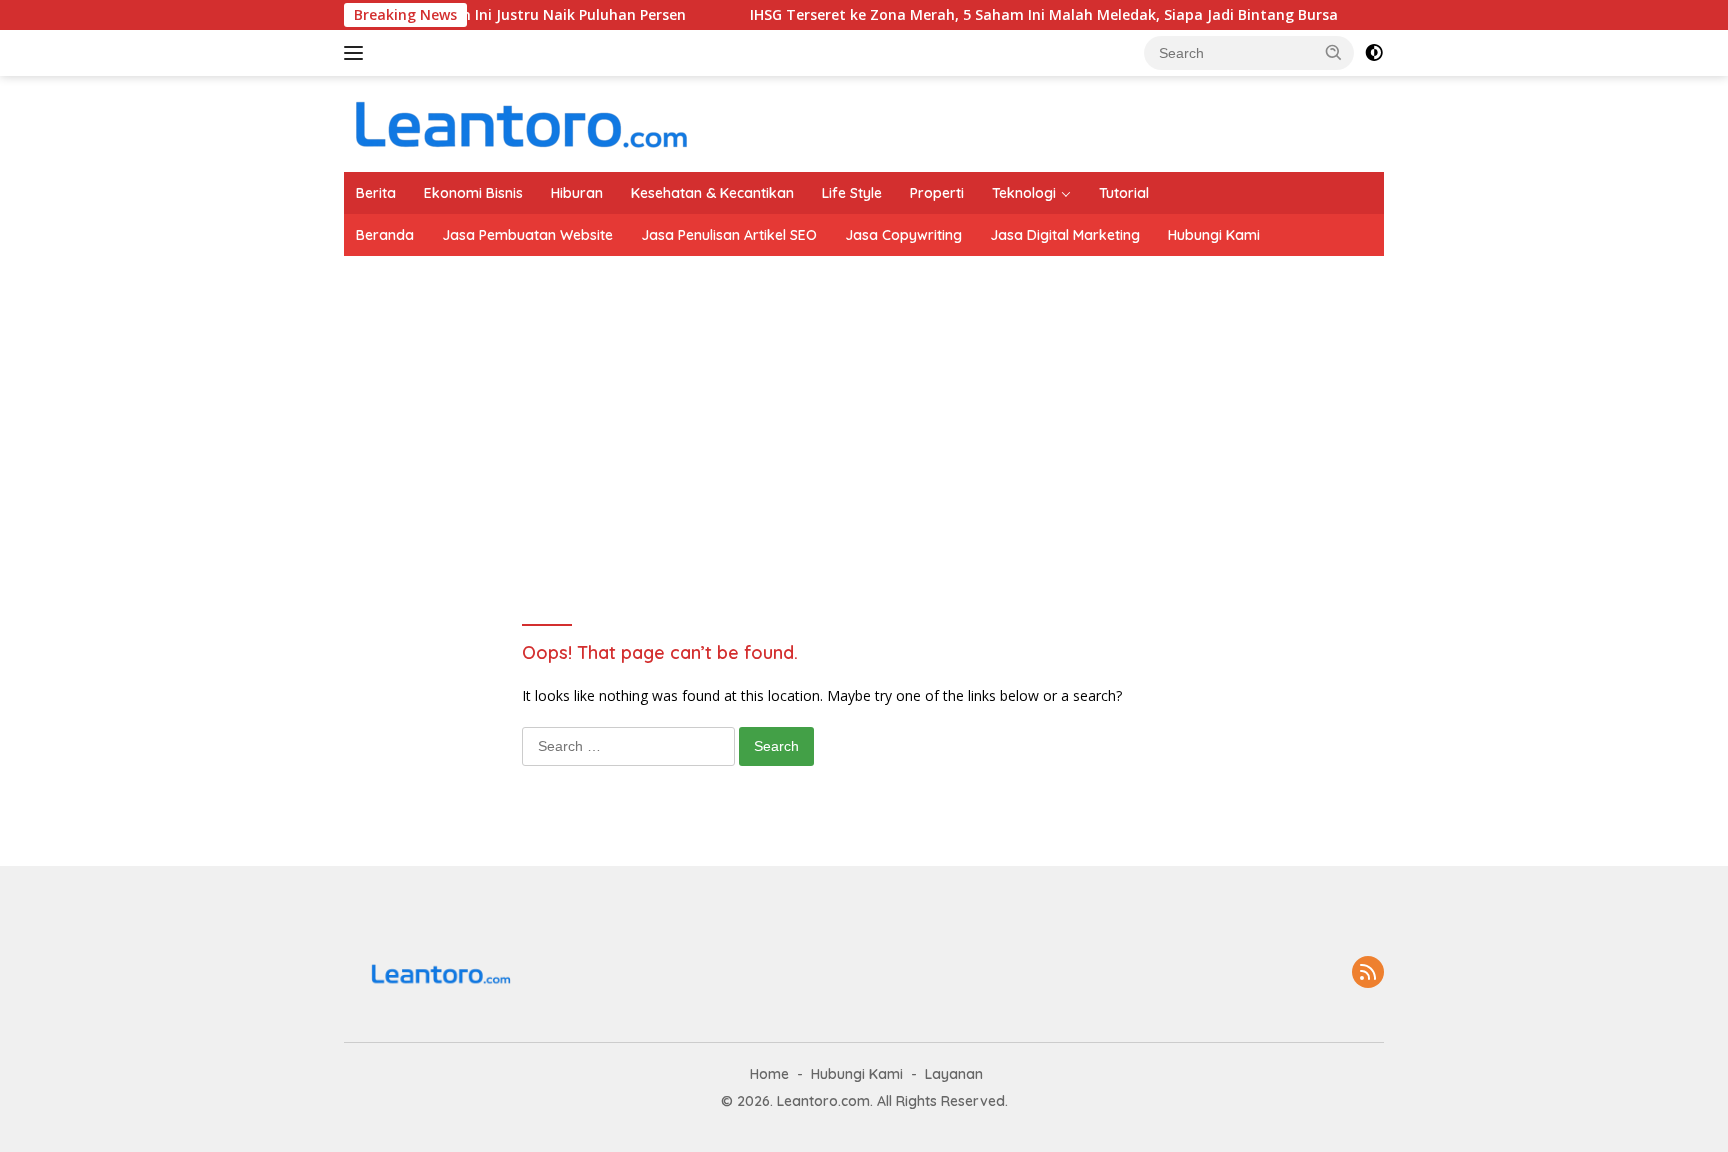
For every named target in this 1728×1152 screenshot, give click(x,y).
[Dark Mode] (1374, 53)
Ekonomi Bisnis (473, 193)
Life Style (852, 193)
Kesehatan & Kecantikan (712, 193)
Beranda (385, 235)
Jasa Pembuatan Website (527, 235)
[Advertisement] (944, 406)
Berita (376, 193)
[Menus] (357, 53)
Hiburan (577, 193)
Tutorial (1124, 193)
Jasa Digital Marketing (1065, 235)
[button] (1334, 52)
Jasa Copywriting (903, 235)
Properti (937, 193)
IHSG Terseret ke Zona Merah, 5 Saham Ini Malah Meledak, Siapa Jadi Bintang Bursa (1017, 15)
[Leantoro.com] (519, 122)
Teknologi (1024, 193)
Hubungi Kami (1214, 235)
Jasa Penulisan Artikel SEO (729, 235)
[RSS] (1368, 973)
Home (769, 1074)
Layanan (954, 1074)
